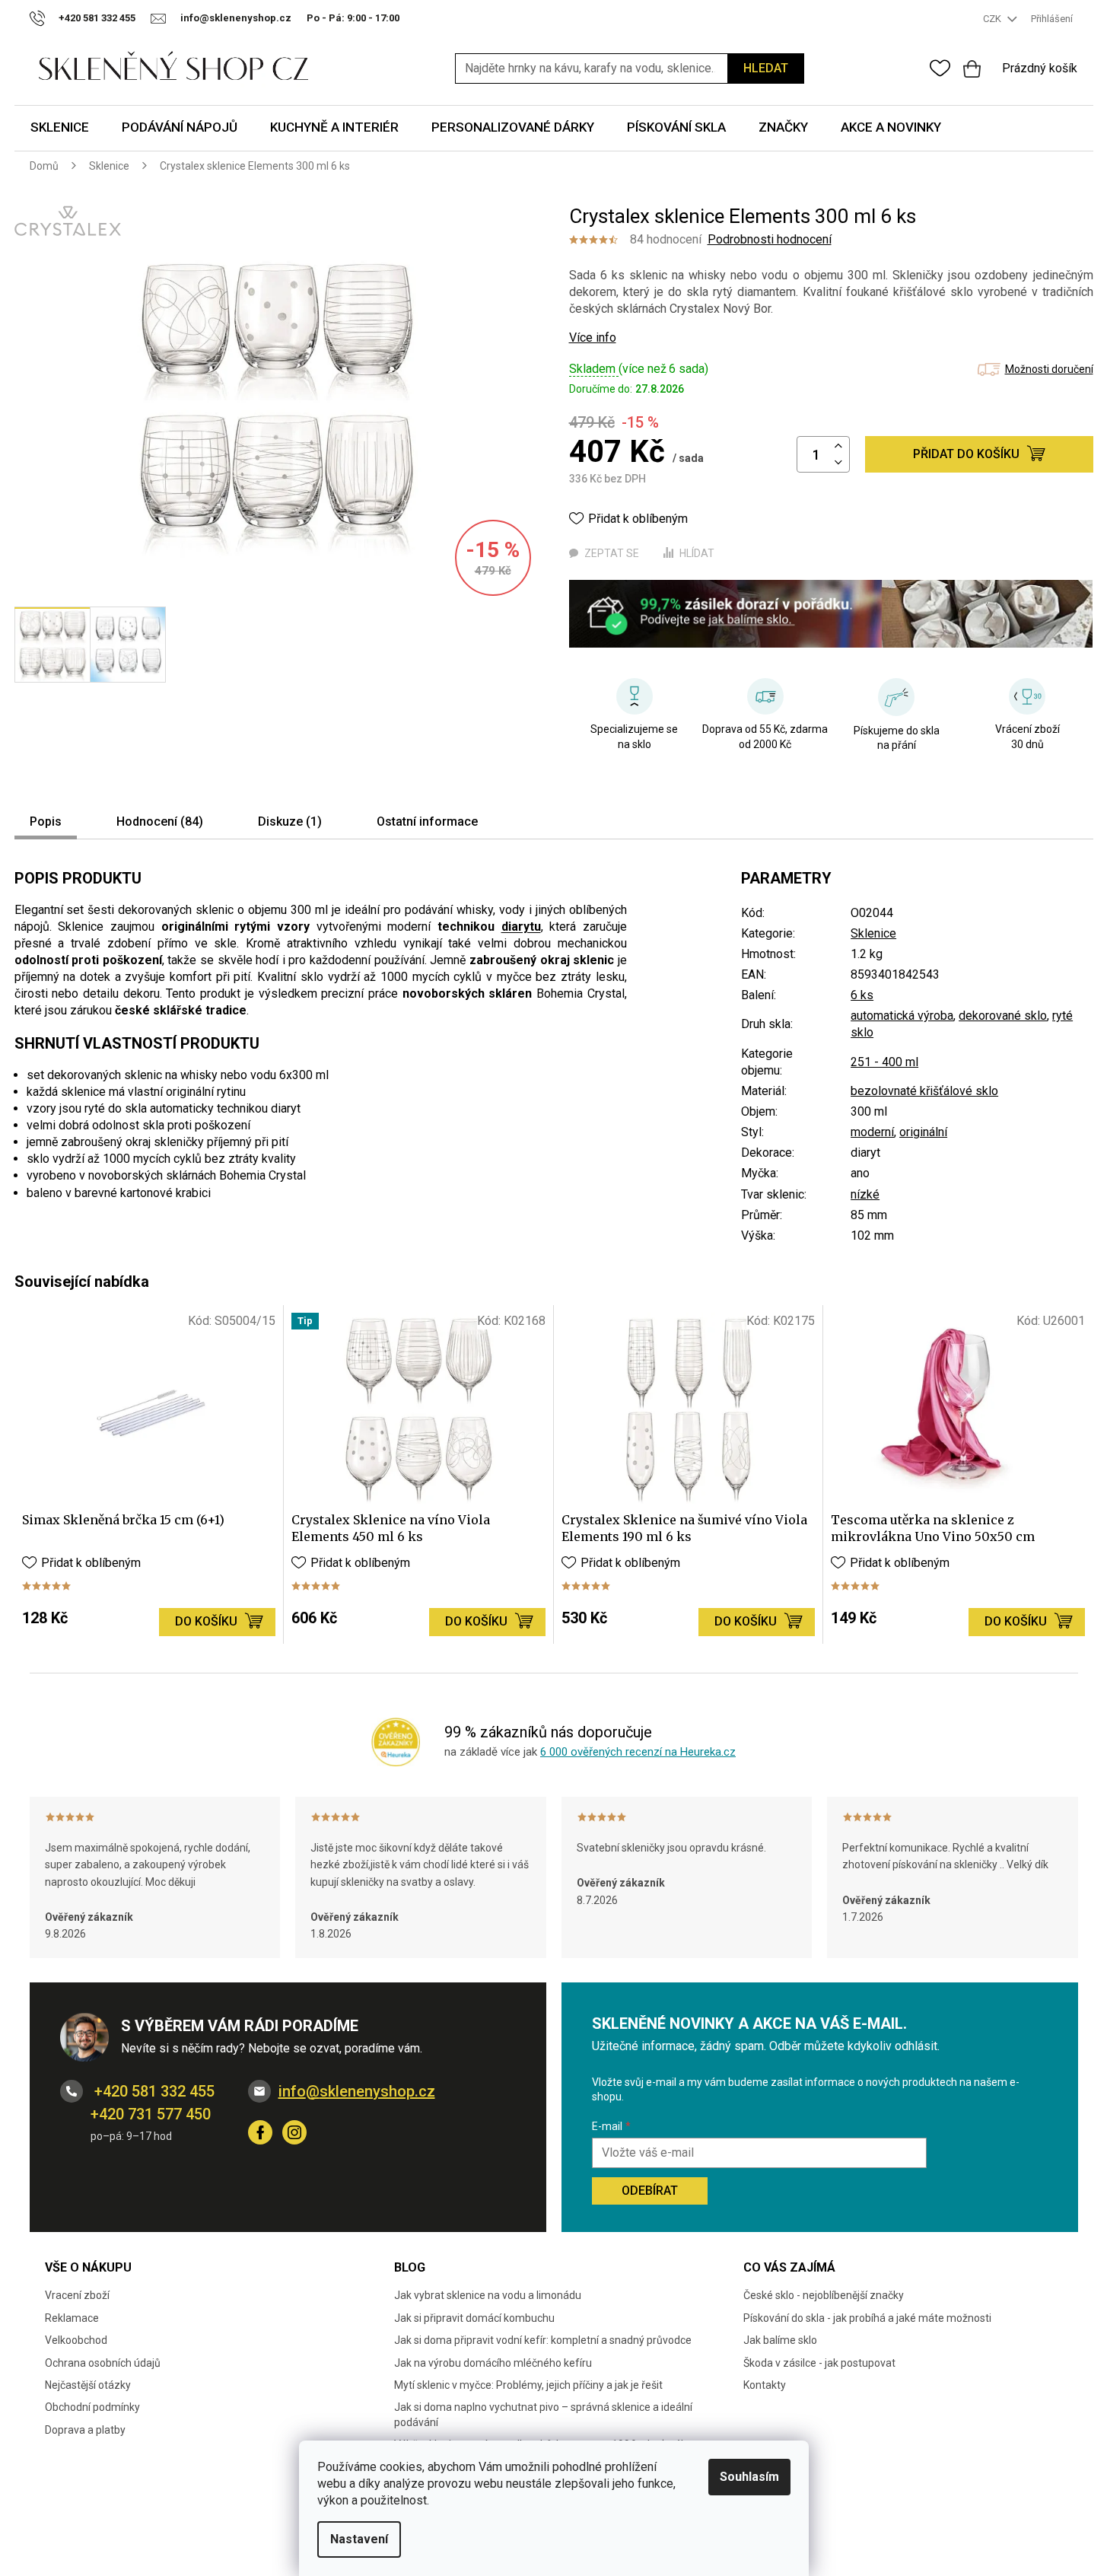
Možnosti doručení (1049, 369)
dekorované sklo (1003, 1016)
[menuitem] (60, 128)
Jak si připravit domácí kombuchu (474, 2318)
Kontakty (765, 2385)
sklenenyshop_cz (294, 2132)
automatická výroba (902, 1016)
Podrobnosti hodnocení (770, 239)
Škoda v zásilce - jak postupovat (819, 2363)
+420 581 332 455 (153, 2091)
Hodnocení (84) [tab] (160, 822)
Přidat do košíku (966, 454)
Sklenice (873, 933)
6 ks (862, 995)
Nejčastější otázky (88, 2385)
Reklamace (72, 2318)
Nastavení (359, 2539)
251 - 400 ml (884, 1062)
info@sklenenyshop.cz (357, 2091)
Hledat (766, 68)
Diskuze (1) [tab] (290, 822)
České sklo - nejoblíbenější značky (824, 2295)
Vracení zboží (77, 2295)
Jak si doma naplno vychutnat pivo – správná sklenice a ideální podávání (543, 2414)
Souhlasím (749, 2477)
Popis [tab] (46, 822)
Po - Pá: (353, 18)
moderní (872, 1132)
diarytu (521, 927)
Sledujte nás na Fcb (260, 2132)
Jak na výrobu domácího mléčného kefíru (493, 2363)
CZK (993, 19)
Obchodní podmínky (92, 2407)
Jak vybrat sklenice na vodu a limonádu (488, 2295)
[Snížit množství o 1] (838, 463)
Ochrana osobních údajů (103, 2363)
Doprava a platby (85, 2430)
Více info (593, 338)
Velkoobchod (76, 2340)
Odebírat (650, 2191)
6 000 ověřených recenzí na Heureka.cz (638, 1752)
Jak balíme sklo (780, 2340)
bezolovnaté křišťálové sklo (924, 1091)
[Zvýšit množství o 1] (838, 446)
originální (923, 1132)
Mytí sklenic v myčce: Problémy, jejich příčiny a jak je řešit (528, 2385)
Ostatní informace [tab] (427, 822)
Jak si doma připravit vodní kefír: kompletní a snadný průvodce (543, 2340)
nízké (865, 1194)
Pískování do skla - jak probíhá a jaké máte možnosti (867, 2318)
